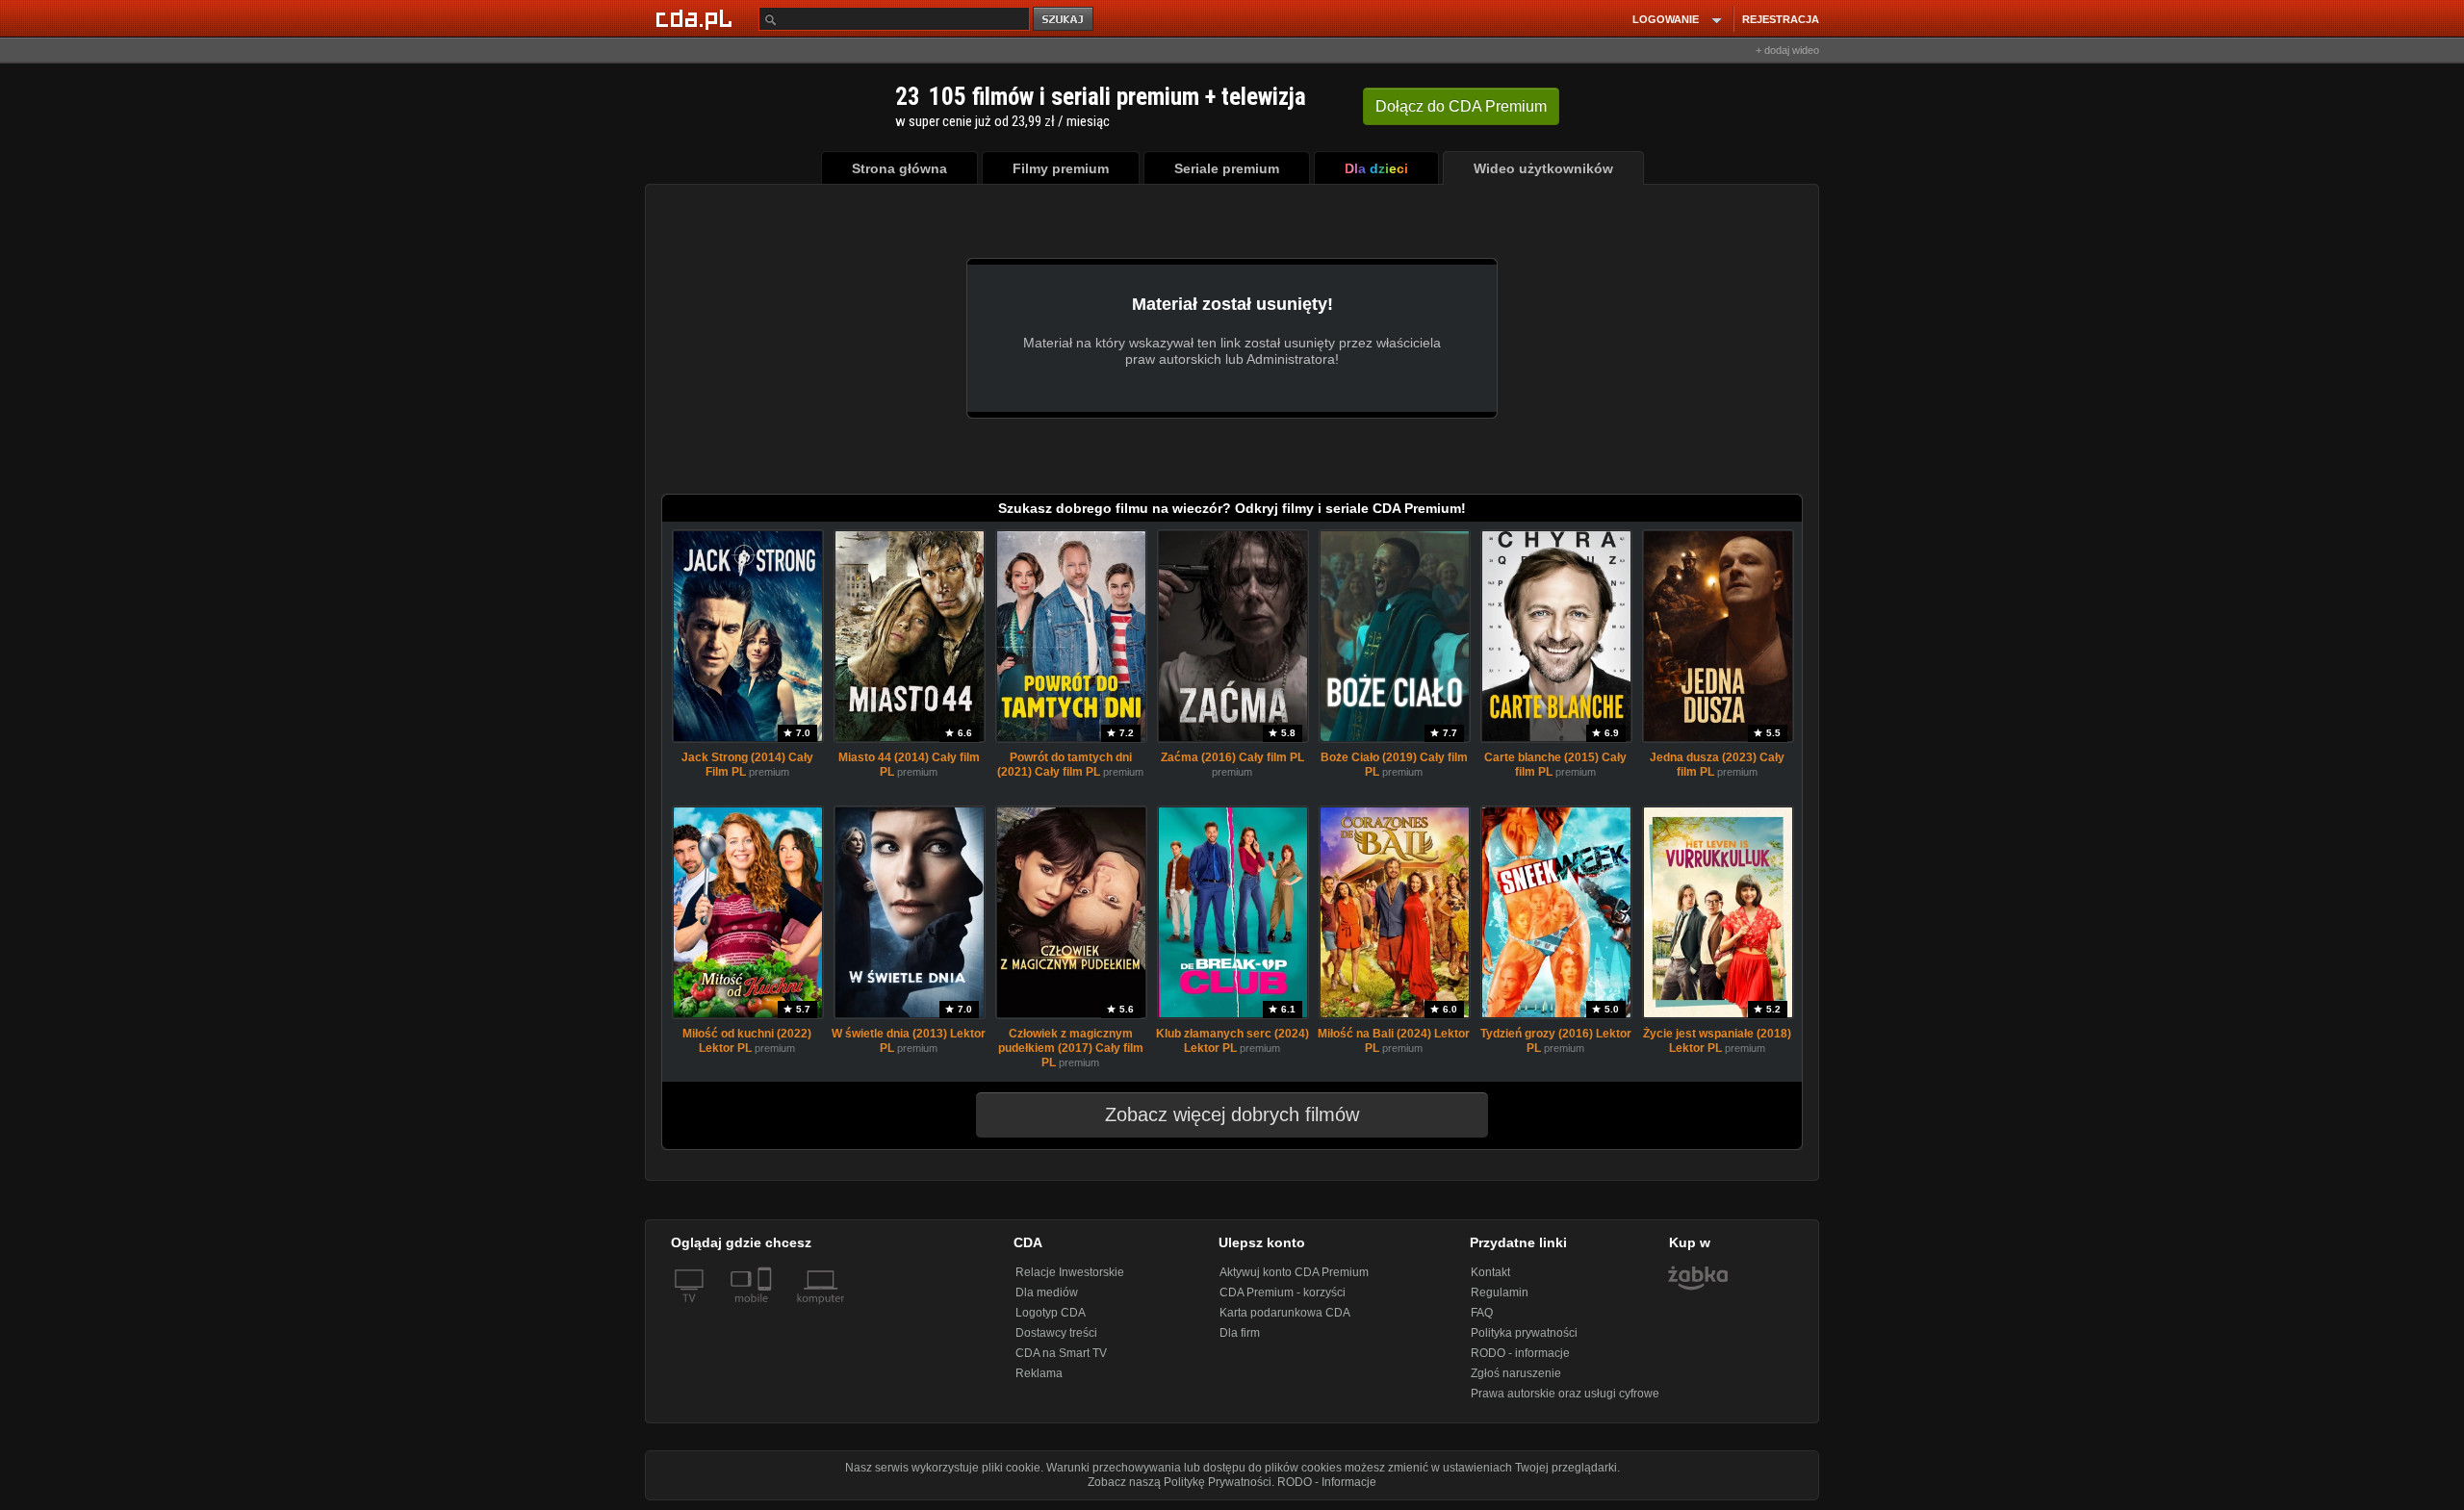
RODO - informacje (1520, 1353)
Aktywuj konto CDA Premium (1294, 1272)
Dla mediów (1047, 1292)
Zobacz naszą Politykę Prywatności (1180, 1482)
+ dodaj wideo (1787, 50)
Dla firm (1240, 1333)
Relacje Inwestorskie (1070, 1272)
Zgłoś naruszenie (1516, 1373)
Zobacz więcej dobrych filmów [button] (1232, 1114)
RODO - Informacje (1327, 1482)
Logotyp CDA (1051, 1313)
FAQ (1482, 1313)
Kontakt (1490, 1272)
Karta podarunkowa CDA (1285, 1313)
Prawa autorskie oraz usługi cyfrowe (1565, 1394)
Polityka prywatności (1524, 1333)
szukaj (1065, 20)
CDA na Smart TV (1061, 1353)
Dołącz (1461, 106)
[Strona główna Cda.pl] (697, 18)
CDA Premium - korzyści (1283, 1292)
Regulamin (1500, 1292)
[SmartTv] (767, 1310)
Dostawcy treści (1056, 1333)
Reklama (1039, 1373)
